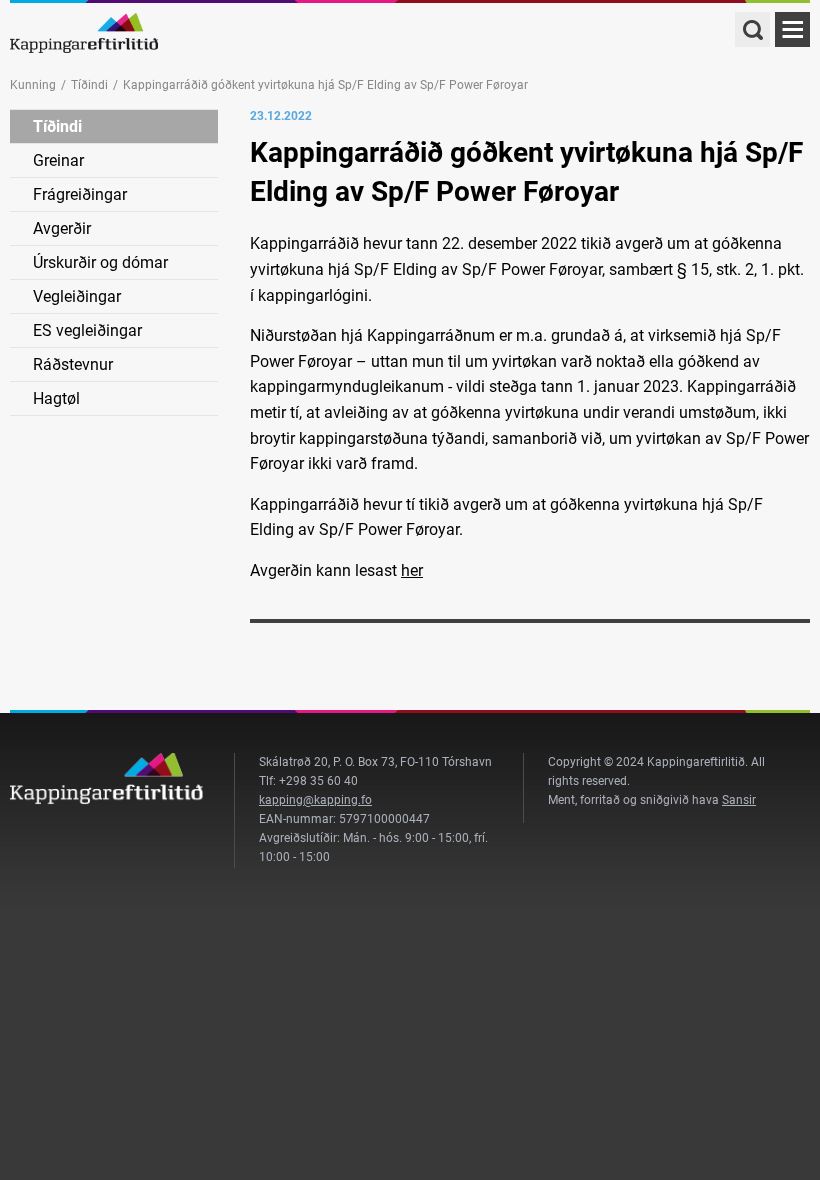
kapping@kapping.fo (315, 800)
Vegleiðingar (77, 296)
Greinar (58, 160)
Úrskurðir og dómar (100, 262)
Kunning (33, 85)
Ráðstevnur (73, 364)
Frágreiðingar (80, 194)
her (412, 570)
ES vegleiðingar (87, 330)
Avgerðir (62, 228)
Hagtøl (56, 398)
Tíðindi (89, 85)
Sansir (739, 800)
